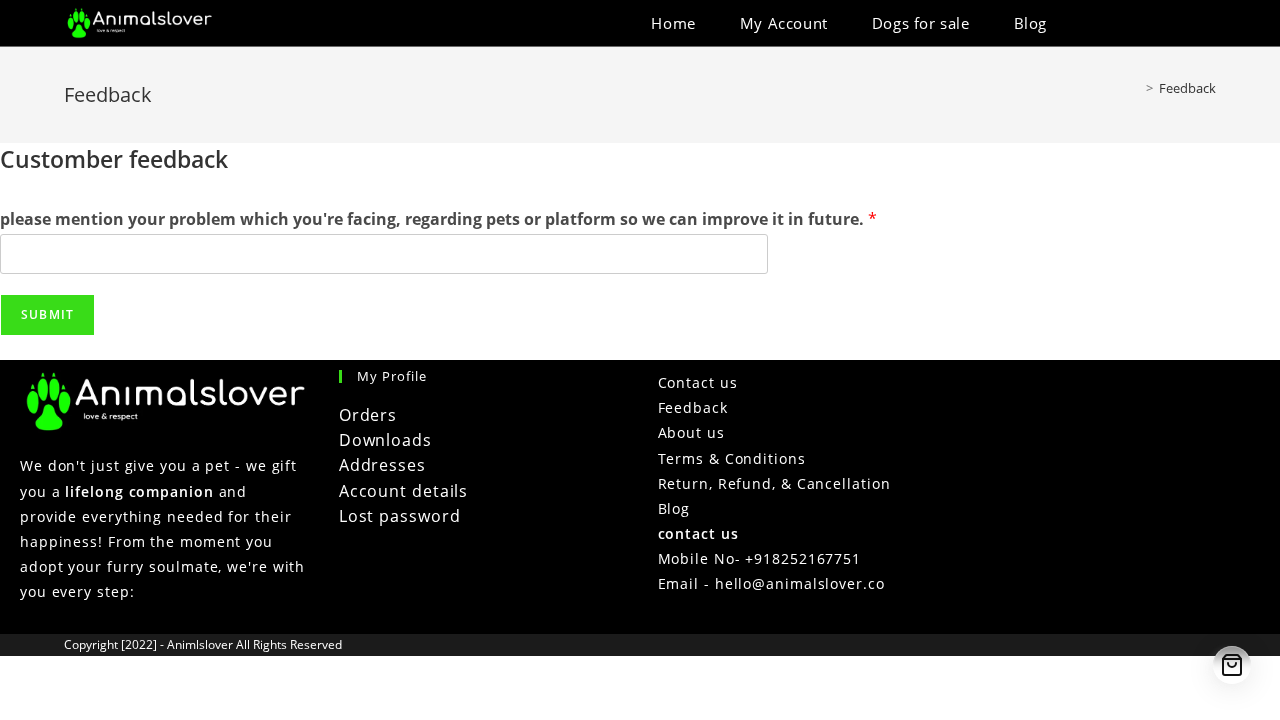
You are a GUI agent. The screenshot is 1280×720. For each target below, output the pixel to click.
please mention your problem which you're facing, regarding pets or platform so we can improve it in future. (438, 219)
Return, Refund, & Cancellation (774, 483)
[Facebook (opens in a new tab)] (1156, 23)
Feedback (1187, 88)
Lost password (400, 516)
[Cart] (1232, 665)
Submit (47, 314)
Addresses (382, 465)
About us (691, 432)
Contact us (698, 382)
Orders (368, 415)
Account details (404, 491)
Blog (674, 508)
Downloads (385, 440)
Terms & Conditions (732, 458)
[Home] (1135, 88)
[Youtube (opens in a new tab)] (1210, 23)
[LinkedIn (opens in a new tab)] (1183, 23)
